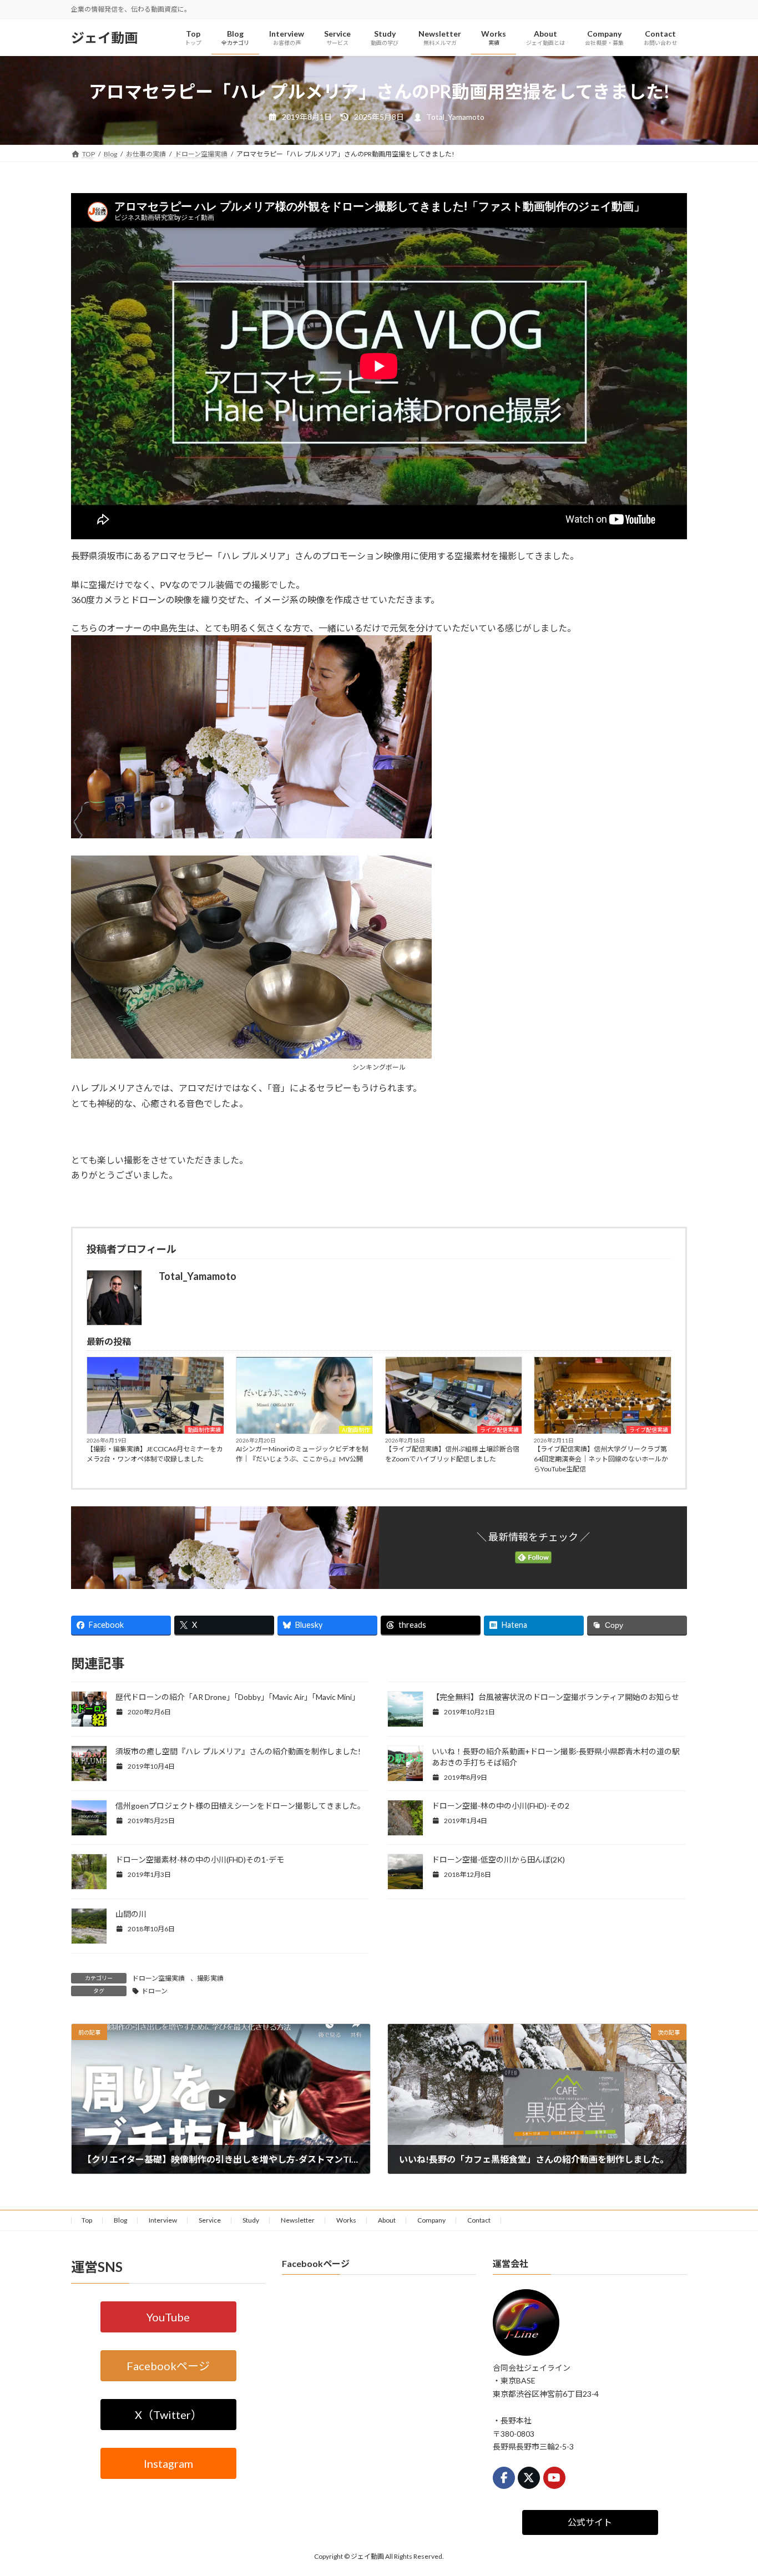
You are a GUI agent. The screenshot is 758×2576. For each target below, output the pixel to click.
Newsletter (298, 2220)
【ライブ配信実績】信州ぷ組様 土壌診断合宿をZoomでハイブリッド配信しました (452, 1454)
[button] (168, 2317)
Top (87, 2220)
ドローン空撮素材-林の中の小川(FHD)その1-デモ (200, 1859)
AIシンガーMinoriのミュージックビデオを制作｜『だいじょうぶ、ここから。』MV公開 (302, 1454)
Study (251, 2220)
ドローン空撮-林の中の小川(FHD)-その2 (501, 1806)
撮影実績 (210, 1978)
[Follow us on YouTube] (554, 2478)
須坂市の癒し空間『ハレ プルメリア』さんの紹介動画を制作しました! (238, 1751)
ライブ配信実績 (499, 1430)
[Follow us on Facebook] (504, 2478)
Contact (479, 2220)
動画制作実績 (204, 1430)
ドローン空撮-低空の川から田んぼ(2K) (498, 1859)
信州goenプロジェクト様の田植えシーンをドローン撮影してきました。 (240, 1806)
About (387, 2220)
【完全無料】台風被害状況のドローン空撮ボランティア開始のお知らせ (555, 1697)
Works (346, 2220)
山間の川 (131, 1914)
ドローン (155, 1991)
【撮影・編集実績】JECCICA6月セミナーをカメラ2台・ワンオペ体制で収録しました (155, 1454)
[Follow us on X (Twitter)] (529, 2478)
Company (431, 2220)
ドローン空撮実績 (158, 1978)
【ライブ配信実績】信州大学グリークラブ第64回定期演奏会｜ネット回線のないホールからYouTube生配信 (601, 1459)
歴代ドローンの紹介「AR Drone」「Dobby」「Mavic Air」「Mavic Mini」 (237, 1697)
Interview (163, 2220)
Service (210, 2220)
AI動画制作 (356, 1430)
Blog (120, 2220)
